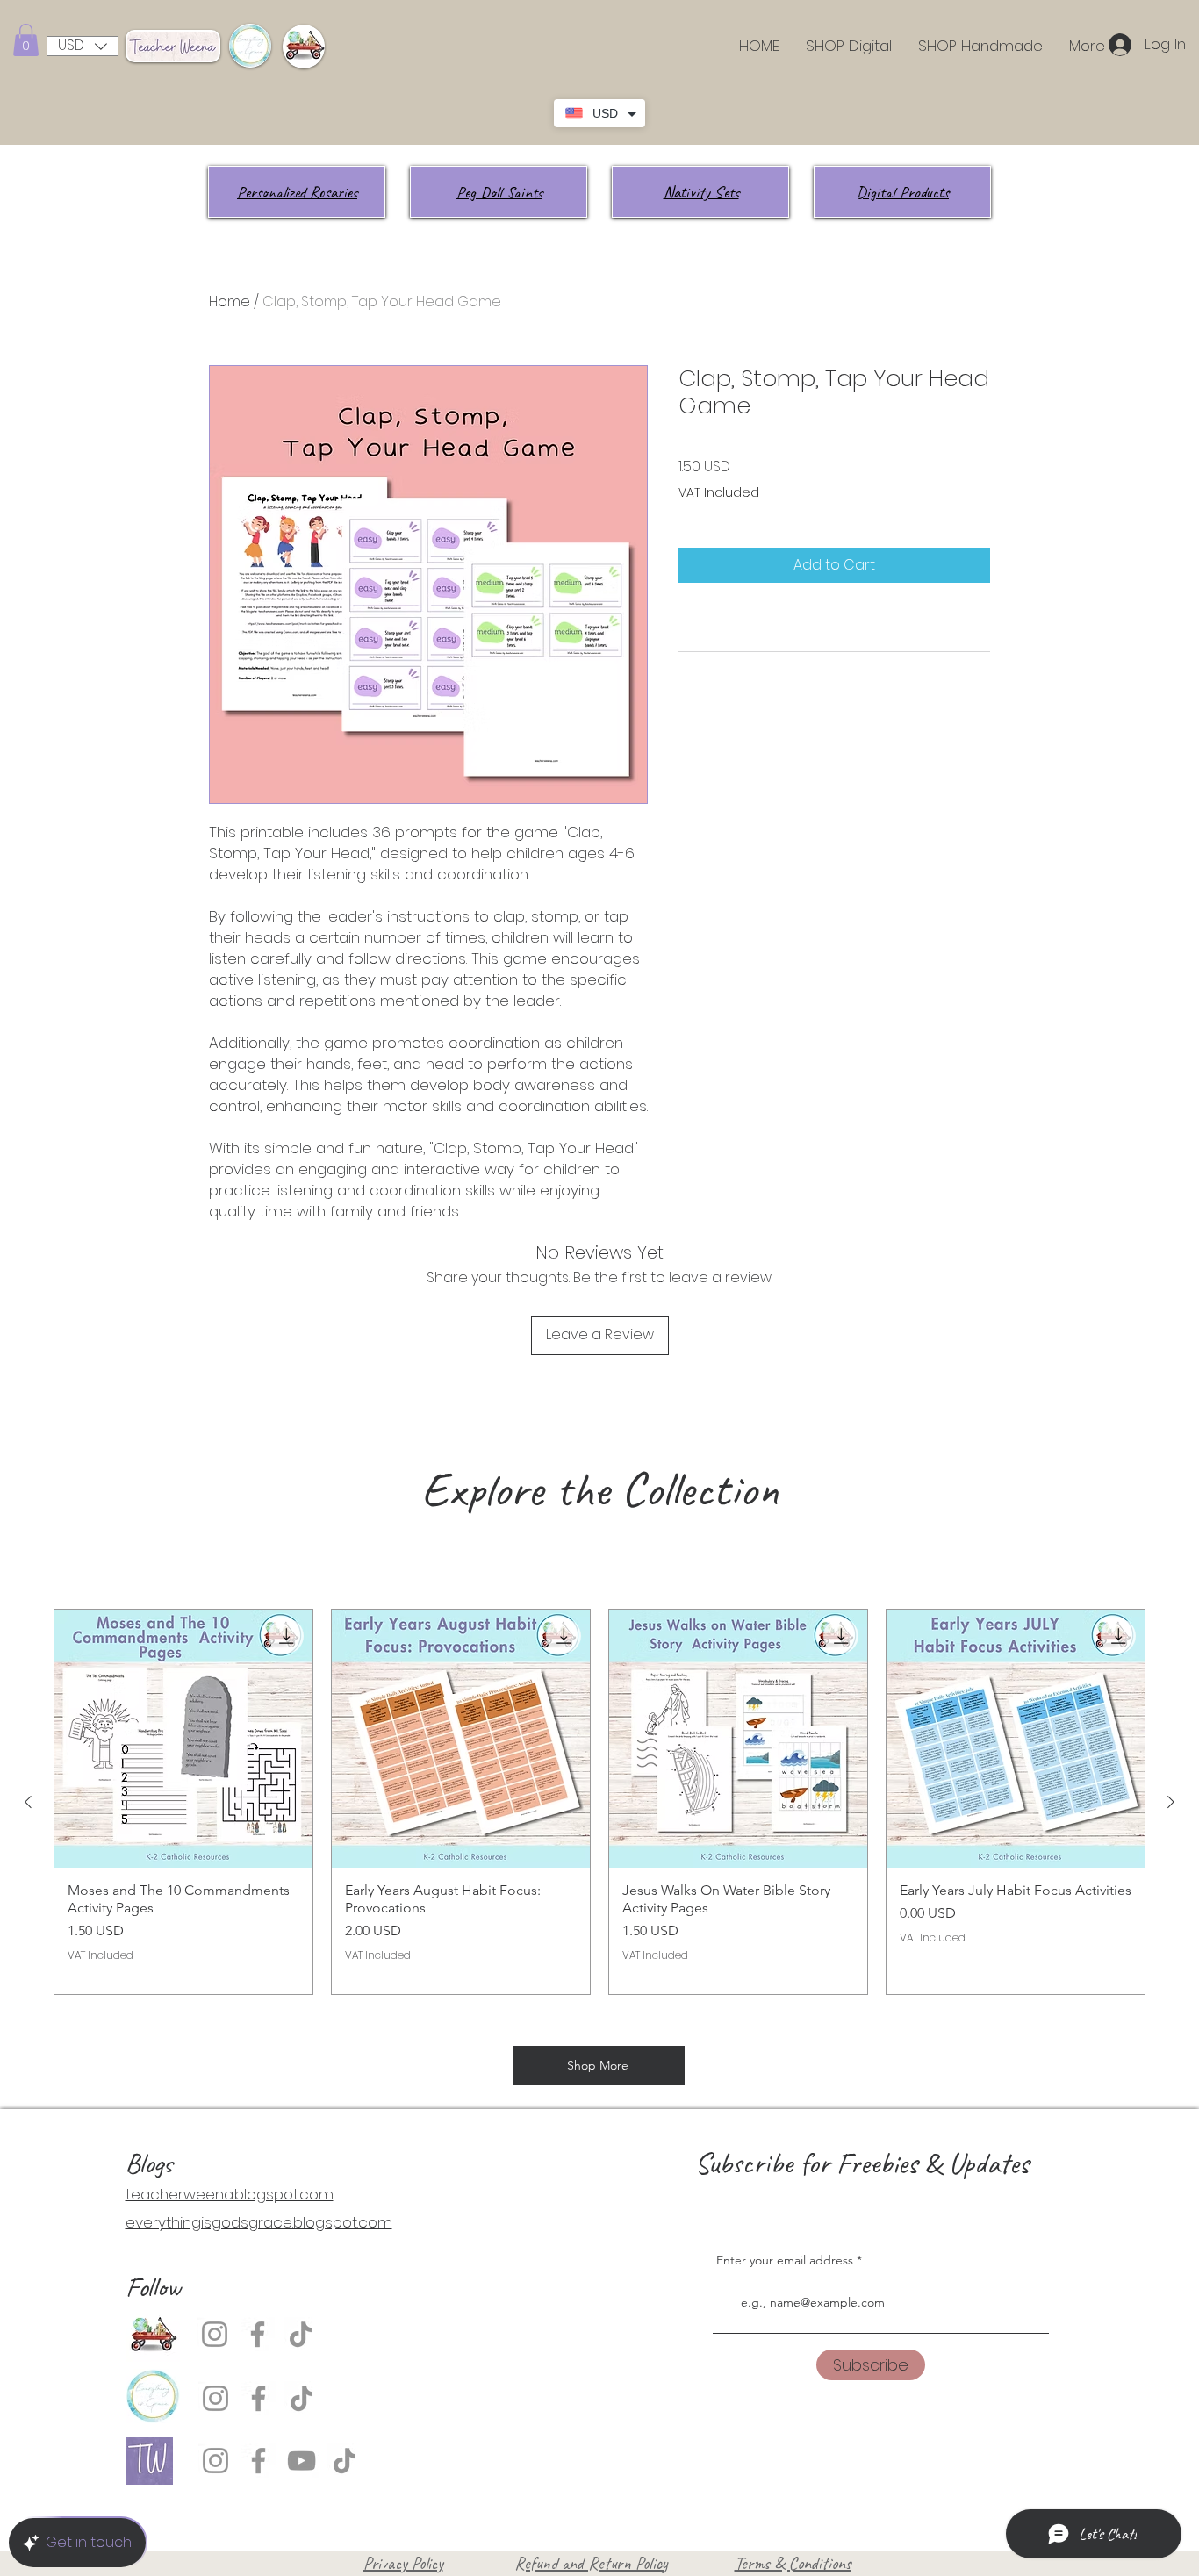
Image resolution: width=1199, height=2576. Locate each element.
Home (230, 301)
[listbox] (83, 46)
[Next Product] (1171, 1802)
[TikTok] (301, 2334)
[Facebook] (258, 2334)
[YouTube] (302, 2461)
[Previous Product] (28, 1802)
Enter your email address (785, 2260)
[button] (26, 40)
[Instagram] (215, 2334)
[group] (599, 1802)
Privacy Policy (403, 2563)
